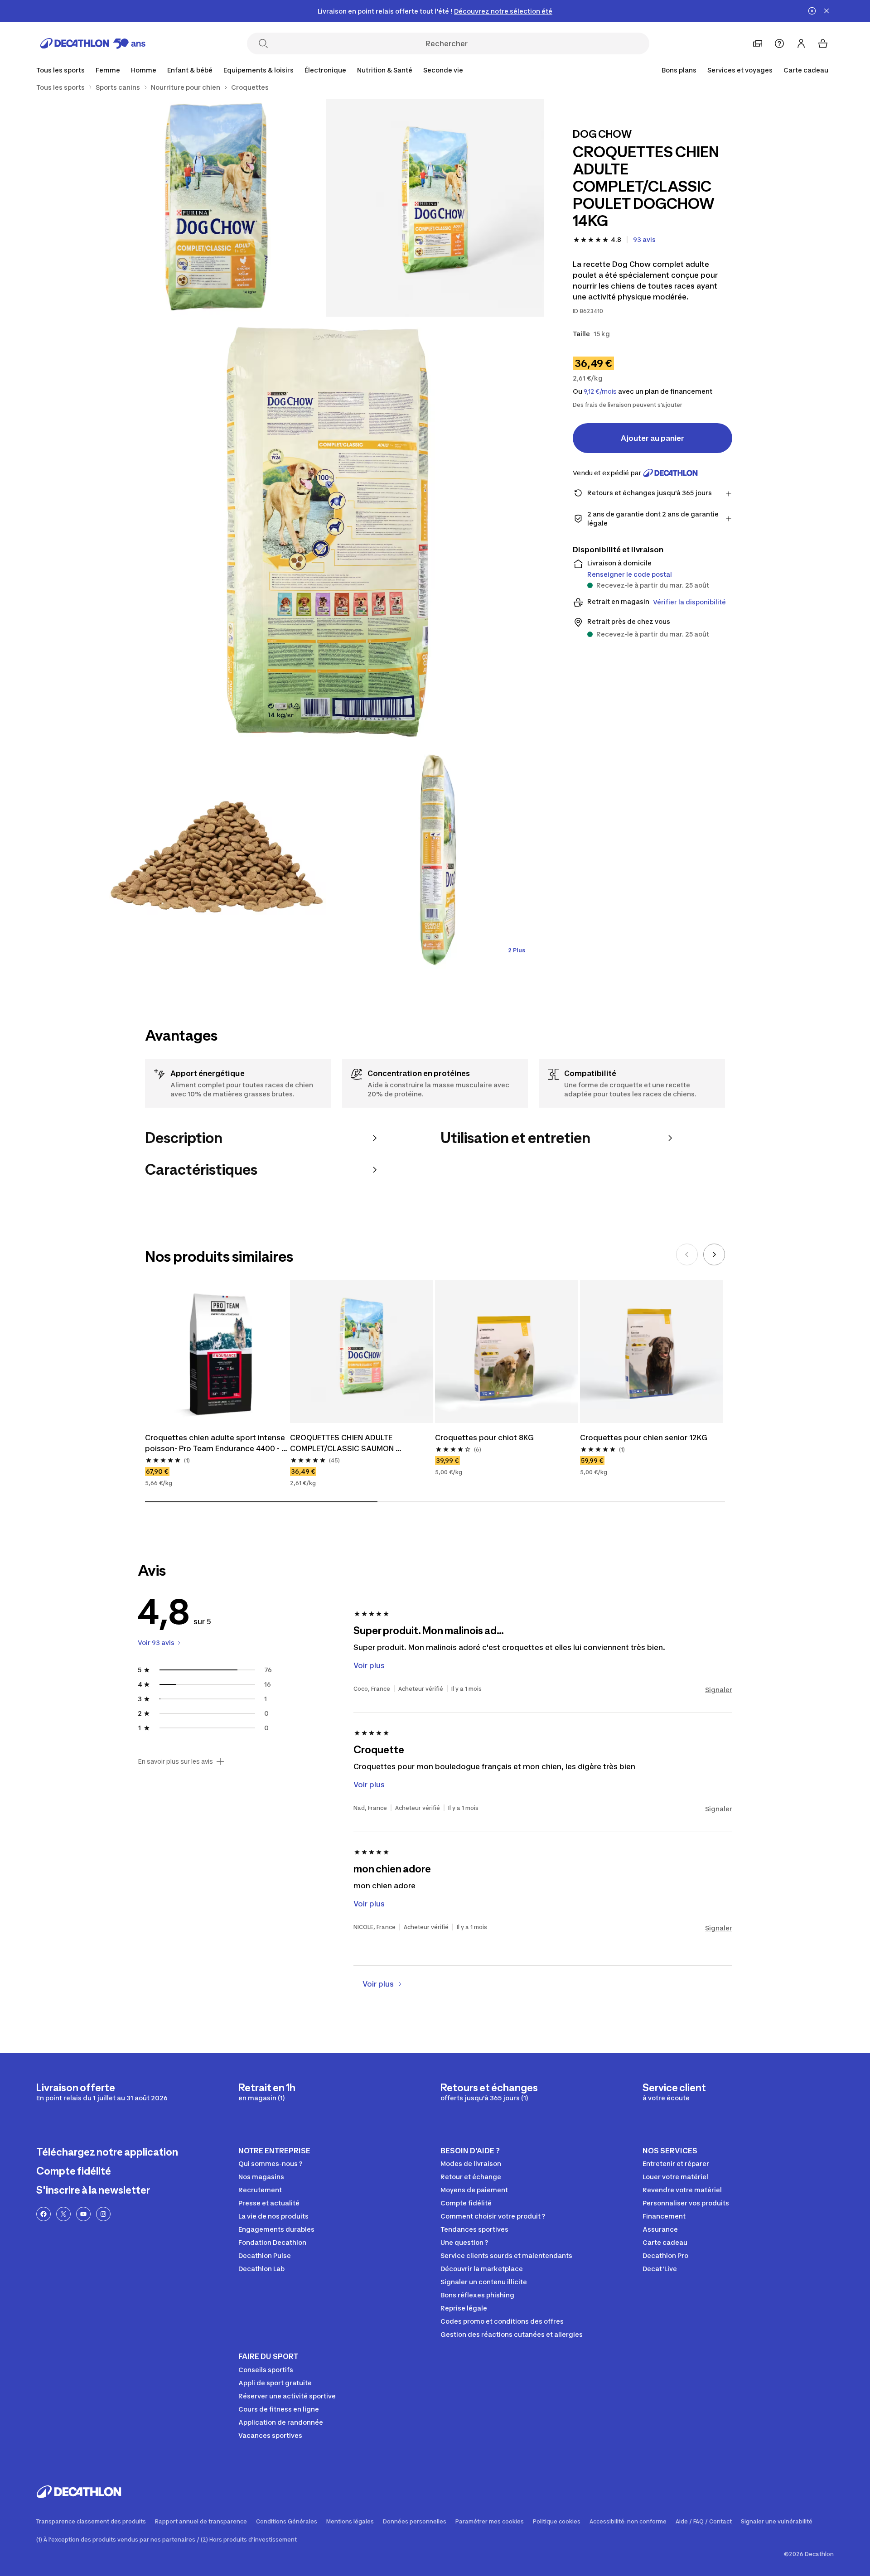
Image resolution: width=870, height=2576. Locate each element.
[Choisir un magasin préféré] (758, 43)
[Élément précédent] (687, 1254)
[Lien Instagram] (103, 2214)
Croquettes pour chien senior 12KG (644, 1438)
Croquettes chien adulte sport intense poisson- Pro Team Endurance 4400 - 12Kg (216, 1443)
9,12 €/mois (600, 391)
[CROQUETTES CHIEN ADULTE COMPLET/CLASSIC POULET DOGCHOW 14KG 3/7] (326, 534)
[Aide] (779, 43)
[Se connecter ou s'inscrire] (801, 43)
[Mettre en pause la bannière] (812, 11)
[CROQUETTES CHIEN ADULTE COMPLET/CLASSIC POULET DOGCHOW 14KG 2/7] (217, 208)
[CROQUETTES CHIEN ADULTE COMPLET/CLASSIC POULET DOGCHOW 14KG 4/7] (217, 860)
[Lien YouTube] (83, 2214)
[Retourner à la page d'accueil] (93, 43)
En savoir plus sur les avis (175, 1761)
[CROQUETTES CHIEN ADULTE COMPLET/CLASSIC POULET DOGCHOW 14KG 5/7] (435, 860)
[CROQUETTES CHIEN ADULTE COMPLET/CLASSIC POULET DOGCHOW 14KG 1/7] (435, 208)
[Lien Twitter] (63, 2214)
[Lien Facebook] (43, 2214)
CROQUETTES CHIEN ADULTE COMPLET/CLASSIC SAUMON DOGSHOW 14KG (343, 1443)
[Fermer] (826, 11)
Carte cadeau (806, 70)
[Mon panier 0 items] (823, 43)
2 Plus (517, 950)
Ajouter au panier (652, 438)
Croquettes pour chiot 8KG (484, 1438)
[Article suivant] (714, 1254)
